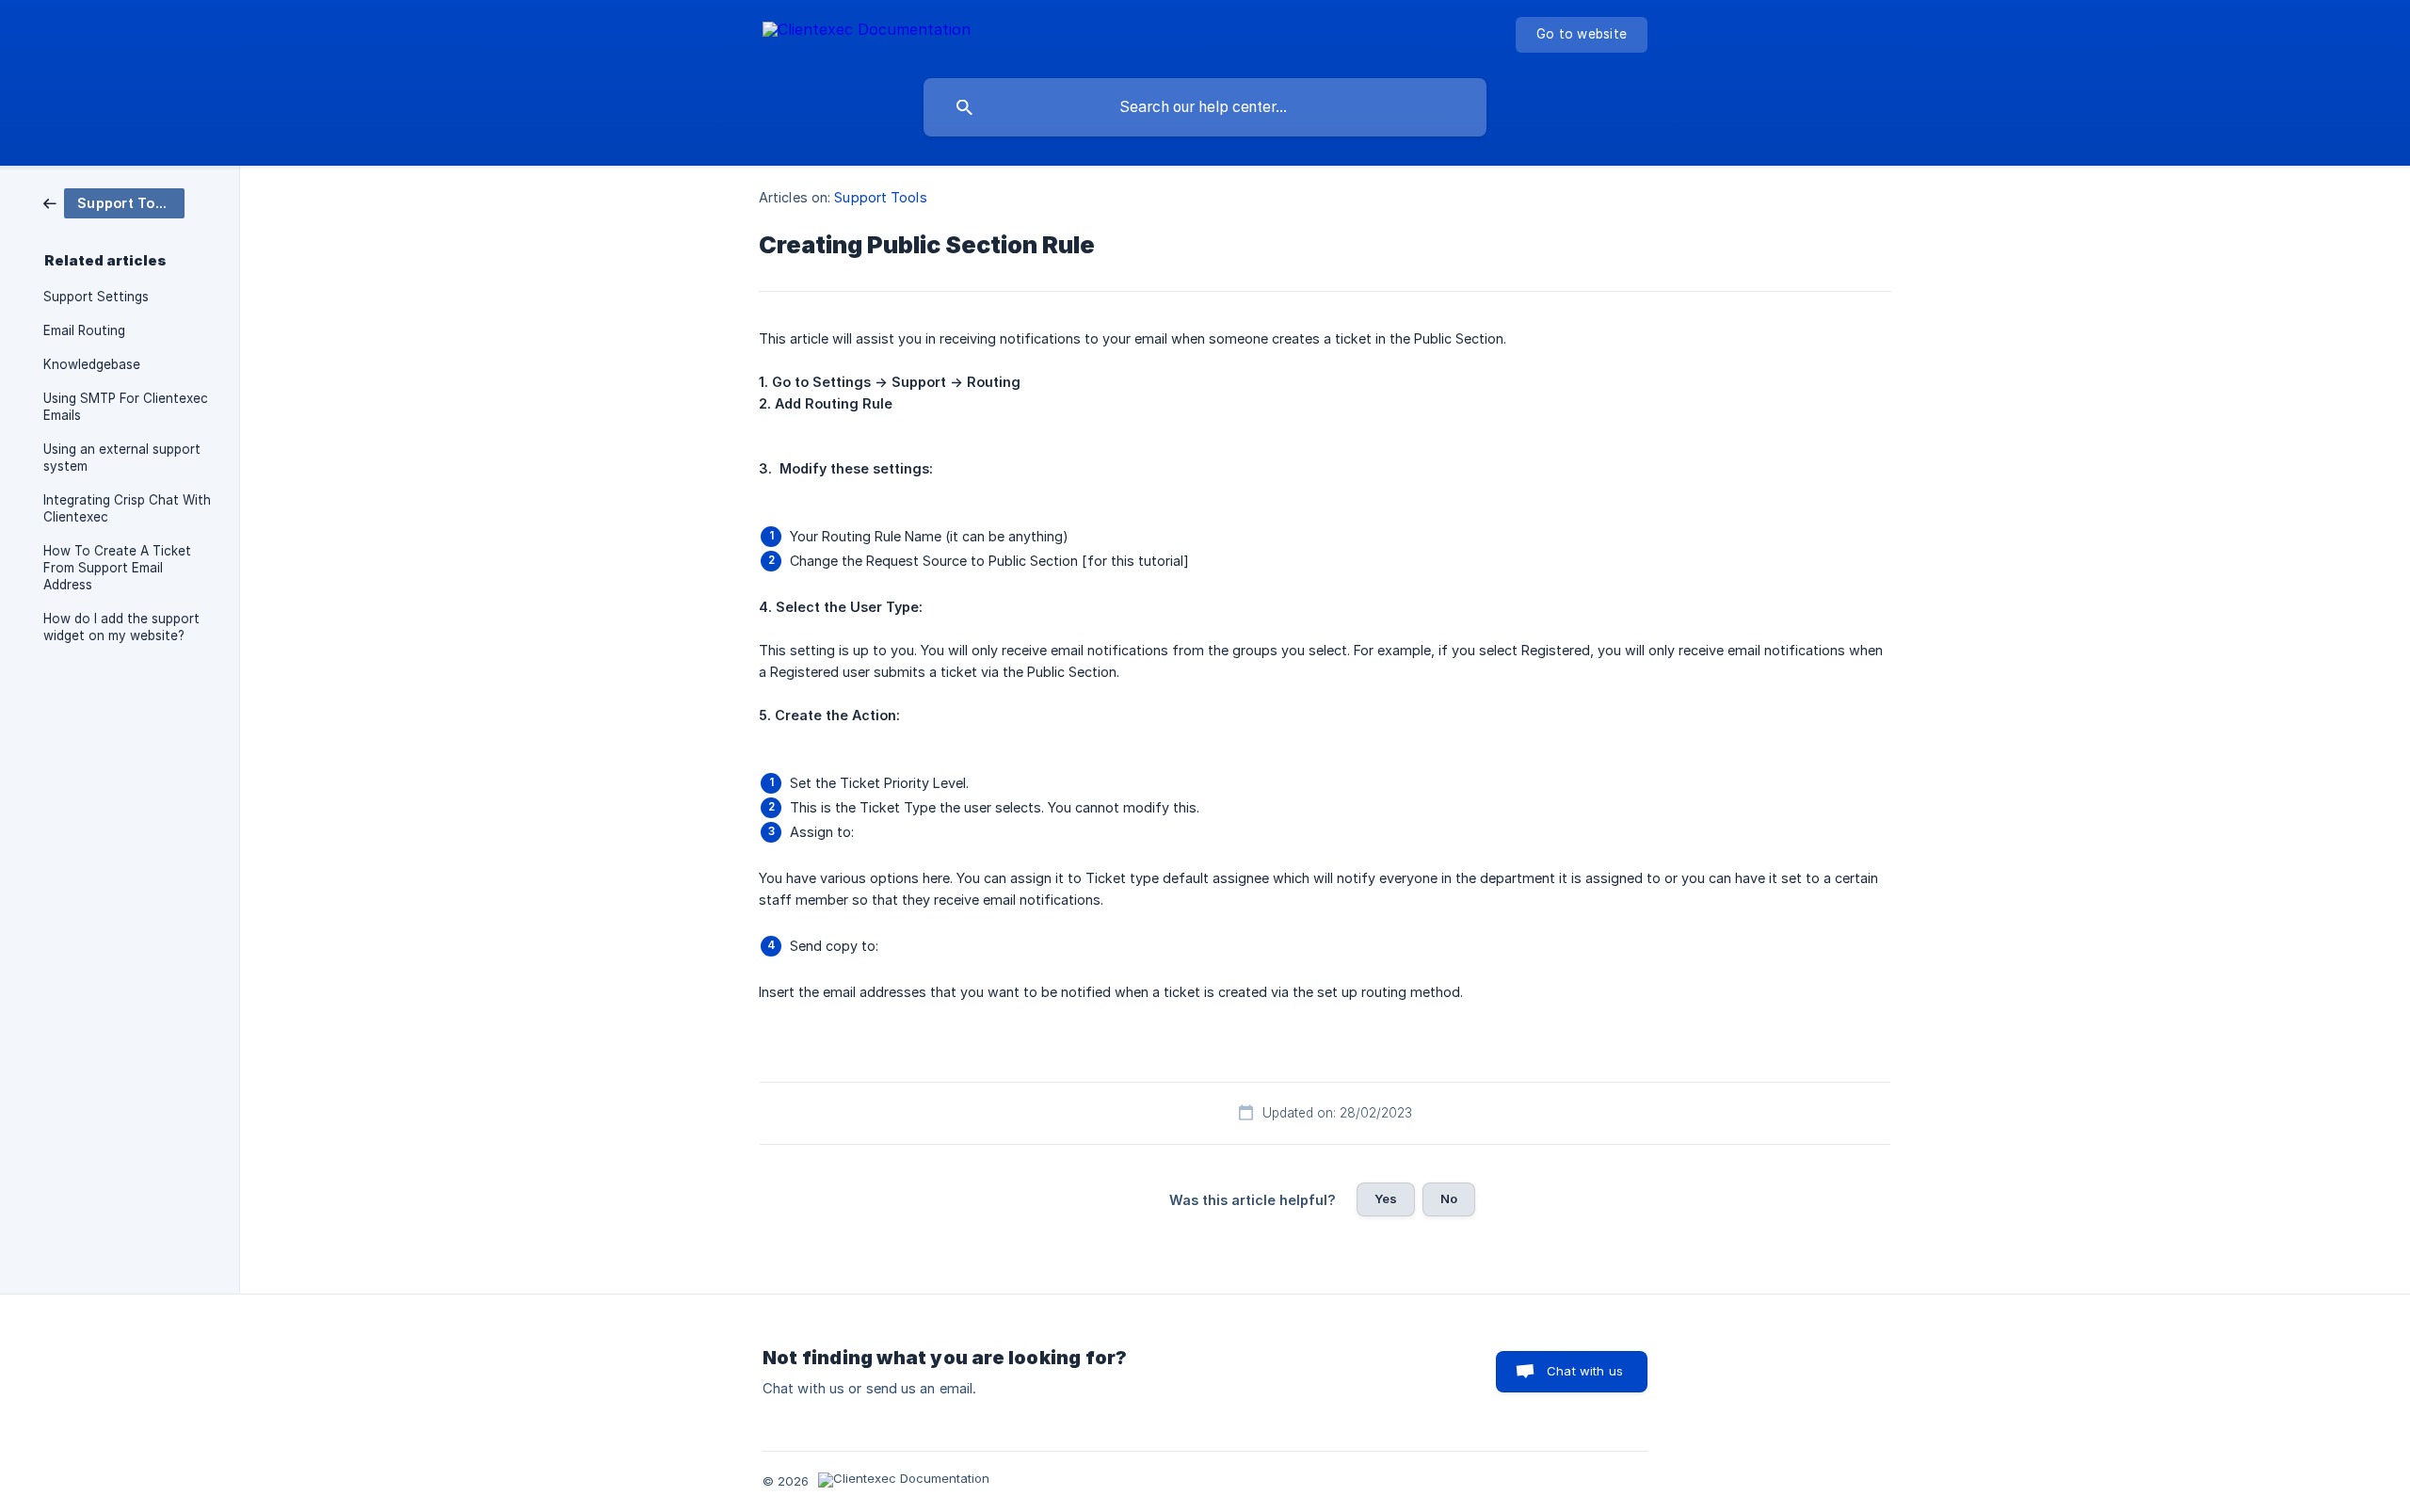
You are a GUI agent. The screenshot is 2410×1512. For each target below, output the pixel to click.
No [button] (1449, 1198)
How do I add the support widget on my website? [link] (121, 627)
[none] (867, 32)
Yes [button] (1386, 1198)
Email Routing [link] (84, 330)
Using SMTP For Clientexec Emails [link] (126, 407)
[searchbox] (1205, 107)
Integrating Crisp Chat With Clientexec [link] (127, 508)
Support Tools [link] (880, 197)
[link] (114, 202)
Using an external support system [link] (122, 458)
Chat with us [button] (1585, 1371)
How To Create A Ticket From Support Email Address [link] (117, 568)
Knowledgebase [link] (92, 364)
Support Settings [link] (96, 297)
